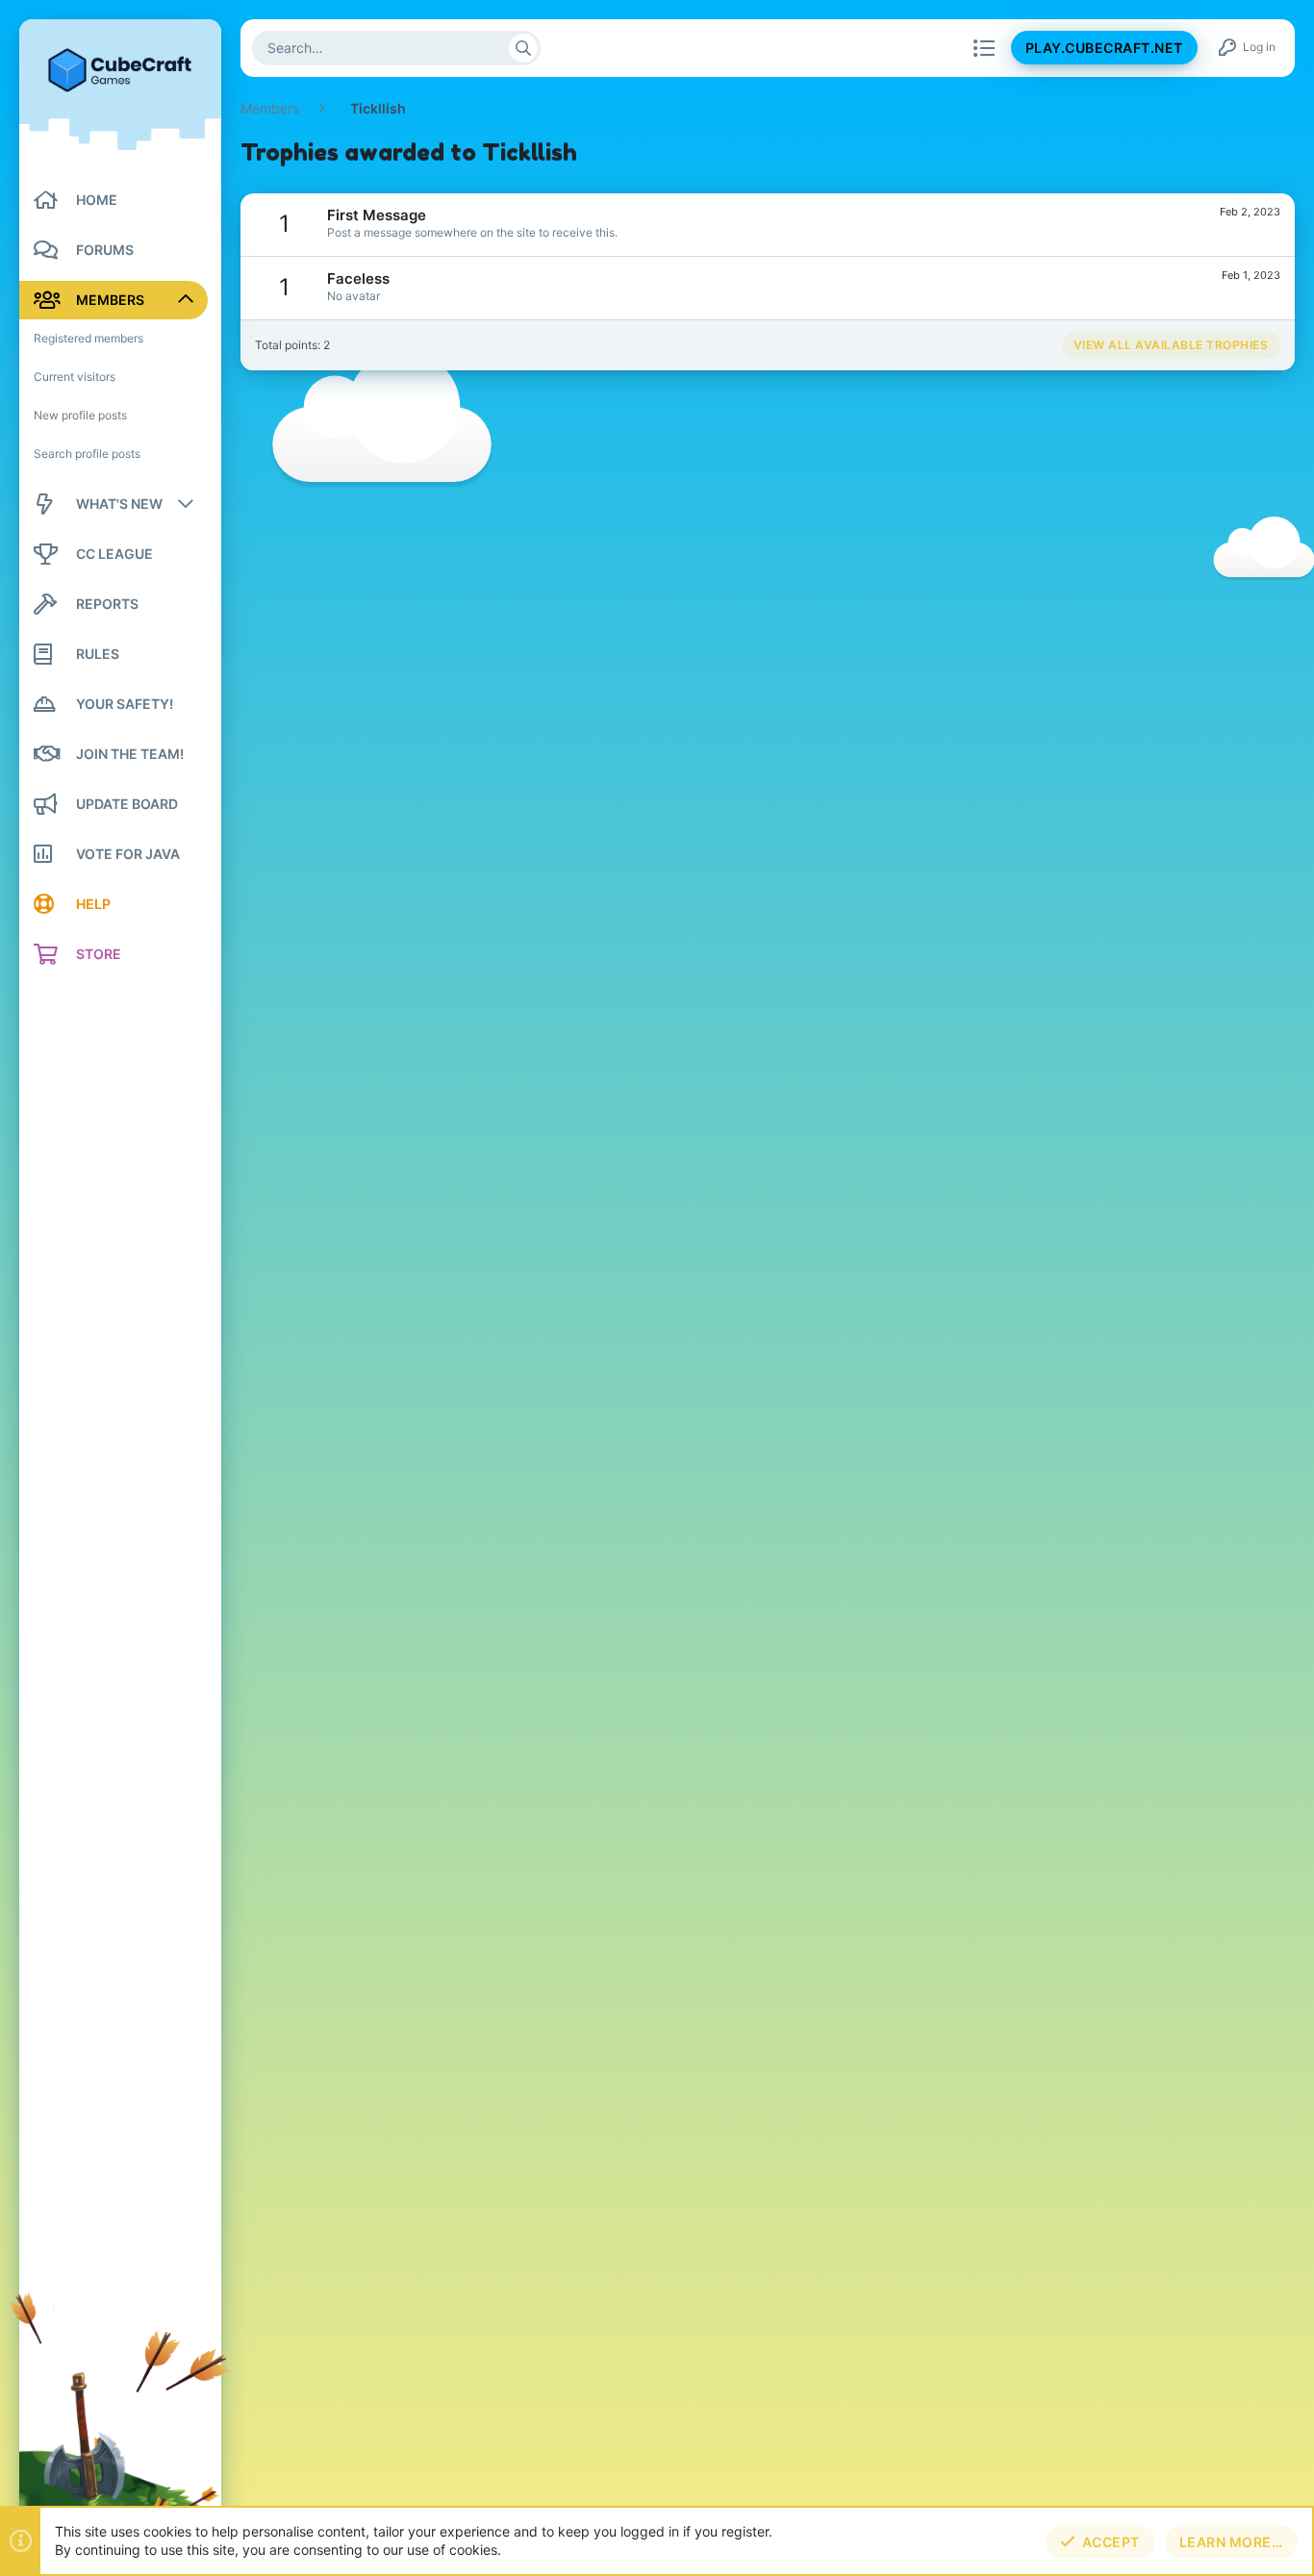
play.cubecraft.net (1104, 49)
